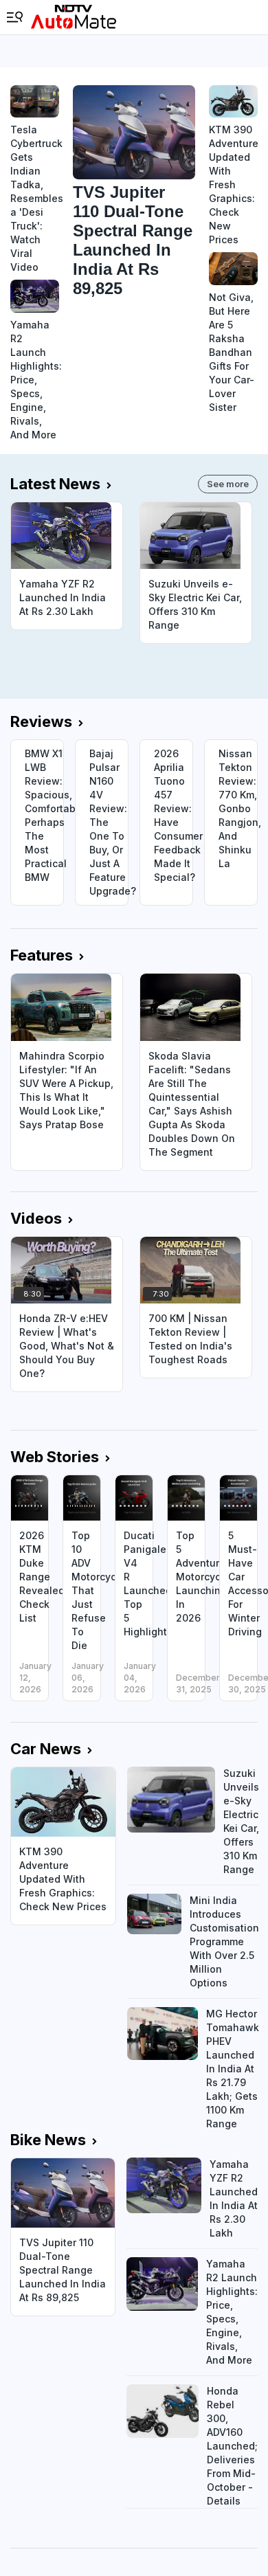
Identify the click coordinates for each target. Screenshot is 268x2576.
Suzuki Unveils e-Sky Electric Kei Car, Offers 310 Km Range (195, 604)
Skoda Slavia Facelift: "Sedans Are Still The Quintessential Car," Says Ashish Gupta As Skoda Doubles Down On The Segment (192, 1104)
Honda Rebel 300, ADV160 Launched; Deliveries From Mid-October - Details (232, 2446)
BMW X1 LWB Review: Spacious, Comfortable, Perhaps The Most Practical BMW (44, 815)
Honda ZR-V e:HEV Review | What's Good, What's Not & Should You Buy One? (67, 1346)
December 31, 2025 (198, 1683)
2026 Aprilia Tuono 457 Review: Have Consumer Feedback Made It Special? (173, 815)
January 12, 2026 (35, 1678)
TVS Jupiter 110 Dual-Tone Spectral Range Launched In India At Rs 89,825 (133, 240)
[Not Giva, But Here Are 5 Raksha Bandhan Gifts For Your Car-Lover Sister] (233, 268)
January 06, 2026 (88, 1678)
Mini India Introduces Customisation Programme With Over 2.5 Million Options (224, 1941)
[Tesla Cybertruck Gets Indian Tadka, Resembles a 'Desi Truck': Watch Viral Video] (35, 101)
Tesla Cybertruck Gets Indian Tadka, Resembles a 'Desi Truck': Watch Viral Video (35, 198)
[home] (74, 17)
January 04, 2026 (140, 1678)
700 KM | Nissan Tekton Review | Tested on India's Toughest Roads (190, 1339)
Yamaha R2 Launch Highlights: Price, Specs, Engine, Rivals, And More (35, 380)
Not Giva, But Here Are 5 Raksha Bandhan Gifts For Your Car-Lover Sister (232, 352)
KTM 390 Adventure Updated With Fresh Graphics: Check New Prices (233, 184)
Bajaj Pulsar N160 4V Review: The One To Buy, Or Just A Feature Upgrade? (109, 822)
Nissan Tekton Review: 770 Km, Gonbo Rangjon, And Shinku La (238, 808)
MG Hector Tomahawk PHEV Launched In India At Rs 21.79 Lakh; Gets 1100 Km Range (233, 2069)
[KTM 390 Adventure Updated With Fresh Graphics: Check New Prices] (233, 101)
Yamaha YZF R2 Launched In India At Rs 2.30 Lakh (63, 597)
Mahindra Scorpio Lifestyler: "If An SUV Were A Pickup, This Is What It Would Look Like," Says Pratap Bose (66, 1090)
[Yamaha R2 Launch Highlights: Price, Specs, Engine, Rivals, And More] (35, 296)
